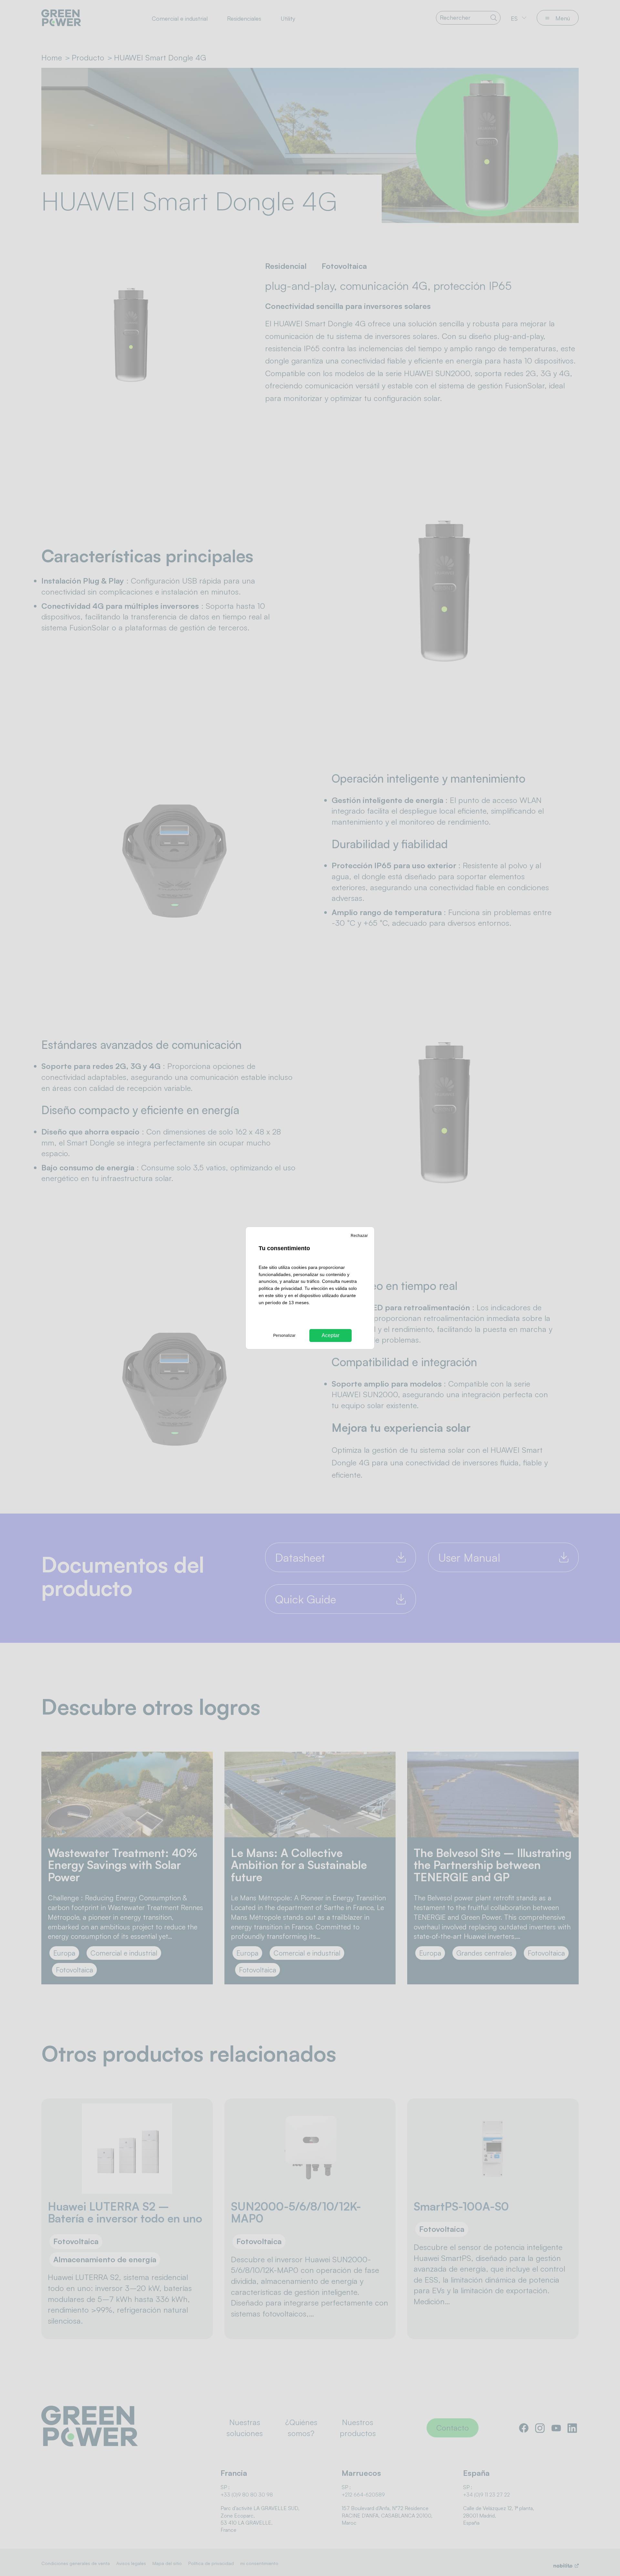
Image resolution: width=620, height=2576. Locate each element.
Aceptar (331, 1335)
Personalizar (284, 1336)
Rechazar (359, 1236)
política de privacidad (280, 1288)
